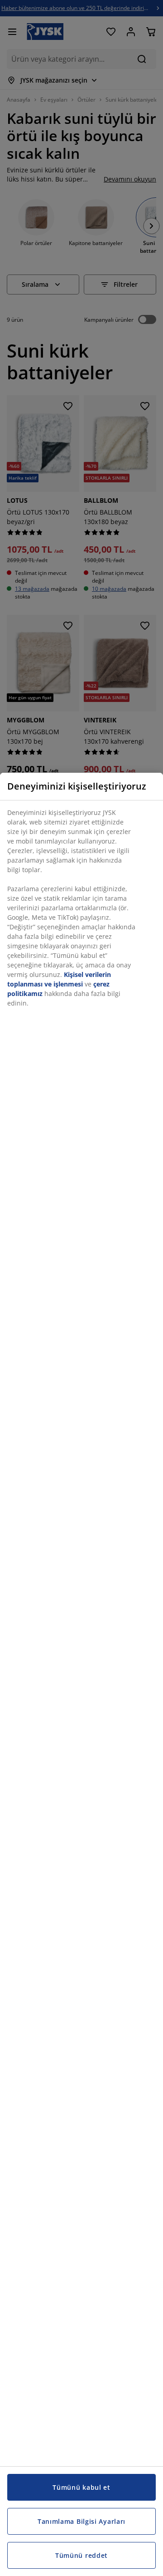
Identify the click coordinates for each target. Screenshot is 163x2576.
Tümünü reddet (81, 2555)
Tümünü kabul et (81, 2487)
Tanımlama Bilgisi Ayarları (81, 2521)
